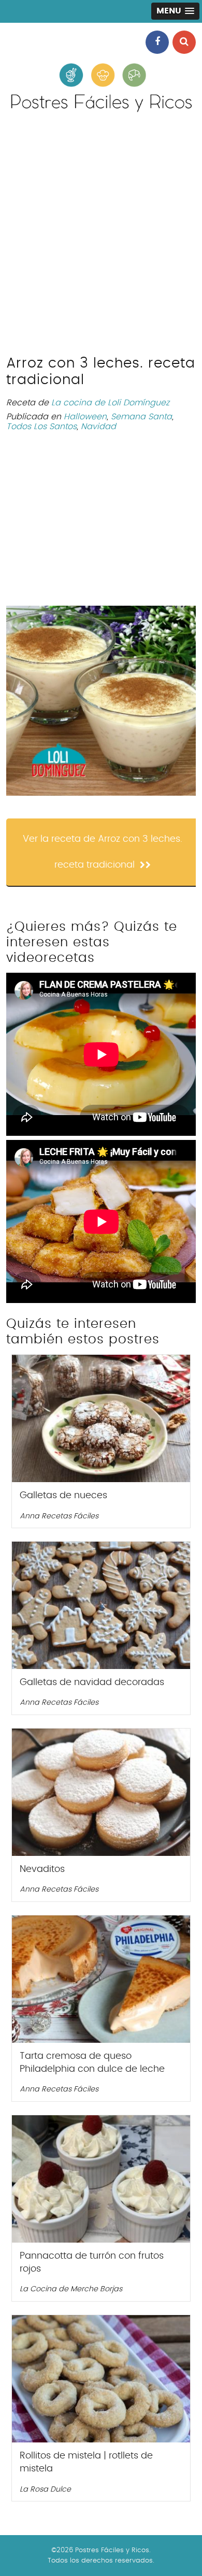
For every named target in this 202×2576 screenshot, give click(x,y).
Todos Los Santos (41, 427)
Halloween (85, 417)
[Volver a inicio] (101, 110)
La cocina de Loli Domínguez (110, 403)
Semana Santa (141, 417)
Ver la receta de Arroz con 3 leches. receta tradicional (103, 852)
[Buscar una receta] (184, 42)
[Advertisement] (101, 239)
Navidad (98, 427)
